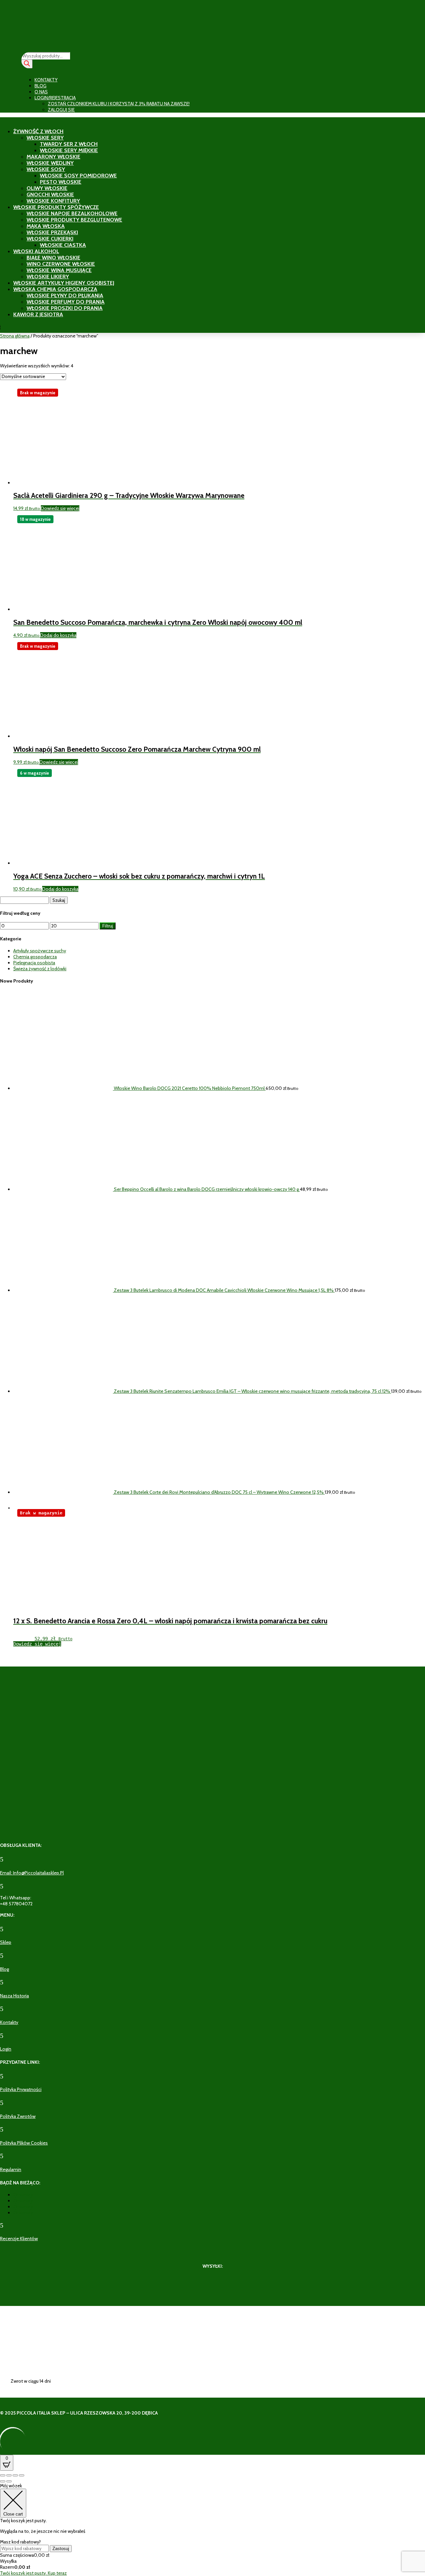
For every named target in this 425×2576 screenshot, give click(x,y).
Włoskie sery (45, 138)
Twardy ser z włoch (69, 144)
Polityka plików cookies (24, 2143)
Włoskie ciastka (63, 245)
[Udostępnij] (15, 2475)
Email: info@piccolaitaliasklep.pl (32, 1873)
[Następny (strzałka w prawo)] (9, 2481)
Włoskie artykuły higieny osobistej (64, 283)
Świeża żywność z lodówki (40, 969)
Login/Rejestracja (55, 98)
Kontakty (46, 80)
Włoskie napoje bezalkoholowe (72, 213)
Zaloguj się (61, 110)
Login (6, 2049)
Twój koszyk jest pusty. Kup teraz (33, 2573)
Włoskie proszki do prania (65, 308)
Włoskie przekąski (52, 232)
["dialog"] (212, 2529)
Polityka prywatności (21, 2089)
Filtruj (108, 926)
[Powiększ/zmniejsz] (3, 2475)
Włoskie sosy (46, 169)
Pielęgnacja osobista (34, 963)
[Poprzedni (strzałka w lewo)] (3, 2481)
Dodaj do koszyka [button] (58, 635)
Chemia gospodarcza (35, 957)
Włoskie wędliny (50, 163)
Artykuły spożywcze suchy (40, 951)
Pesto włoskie (61, 182)
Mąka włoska (46, 226)
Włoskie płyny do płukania (65, 295)
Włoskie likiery (48, 277)
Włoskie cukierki (50, 239)
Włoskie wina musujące (59, 270)
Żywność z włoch (38, 131)
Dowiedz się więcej (60, 508)
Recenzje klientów (19, 2239)
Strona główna (15, 336)
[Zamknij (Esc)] (22, 2475)
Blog (41, 86)
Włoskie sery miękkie (69, 150)
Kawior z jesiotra (38, 314)
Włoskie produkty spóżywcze (56, 207)
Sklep (6, 1942)
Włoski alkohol (36, 251)
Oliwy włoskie (47, 188)
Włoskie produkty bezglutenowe (74, 220)
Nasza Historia (14, 1996)
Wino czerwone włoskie (61, 264)
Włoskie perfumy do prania (66, 302)
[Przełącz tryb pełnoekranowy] (9, 2475)
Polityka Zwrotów (18, 2116)
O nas (41, 92)
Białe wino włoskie (53, 258)
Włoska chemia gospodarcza (55, 289)
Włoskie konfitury (53, 201)
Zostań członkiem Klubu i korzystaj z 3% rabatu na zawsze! (119, 104)
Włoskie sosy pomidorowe (78, 176)
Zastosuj (61, 2549)
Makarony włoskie (53, 157)
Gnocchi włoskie (50, 194)
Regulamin (11, 2169)
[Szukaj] (27, 64)
